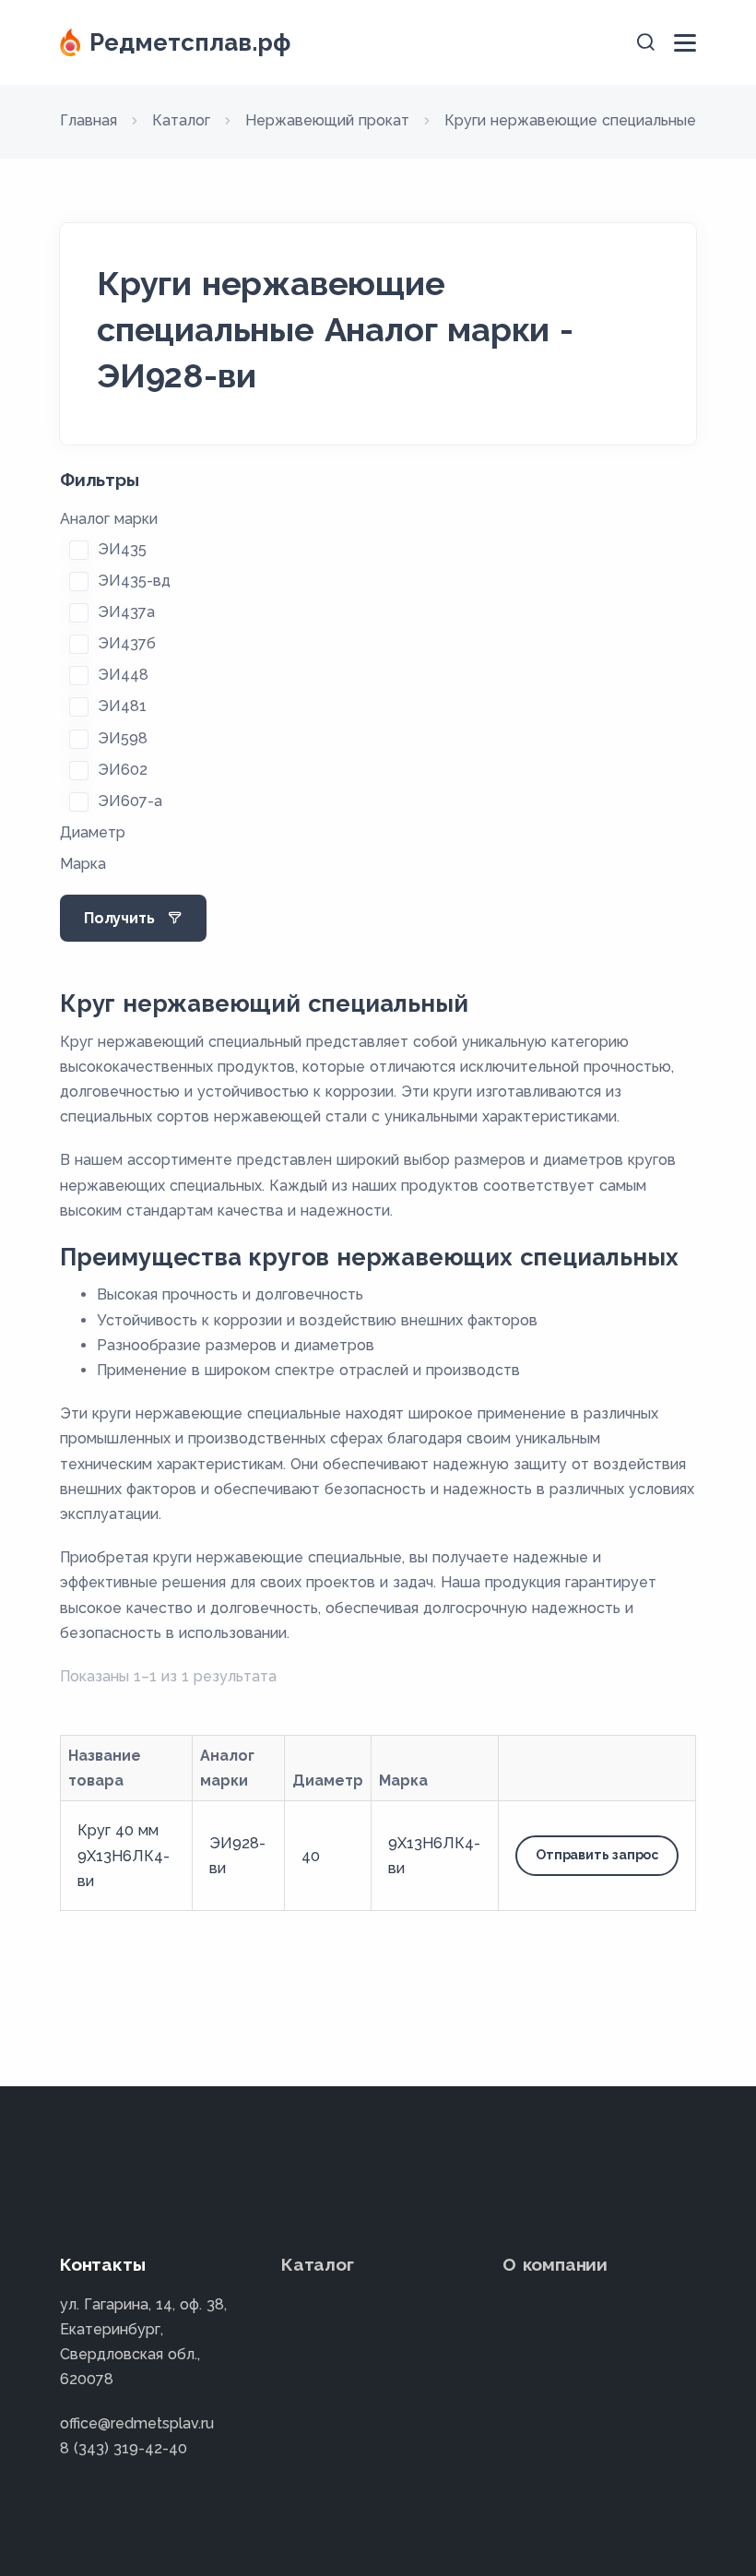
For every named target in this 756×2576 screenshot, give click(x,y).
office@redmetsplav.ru (137, 2423)
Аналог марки (109, 519)
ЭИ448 (123, 675)
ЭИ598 (123, 738)
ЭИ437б (127, 643)
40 (311, 1856)
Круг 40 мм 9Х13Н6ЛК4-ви (124, 1855)
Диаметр (93, 832)
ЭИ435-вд (134, 581)
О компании (555, 2264)
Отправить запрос (597, 1855)
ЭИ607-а (130, 801)
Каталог (318, 2264)
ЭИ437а (126, 612)
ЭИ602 (123, 770)
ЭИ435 (122, 549)
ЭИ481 (122, 706)
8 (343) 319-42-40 (124, 2448)
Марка (83, 864)
